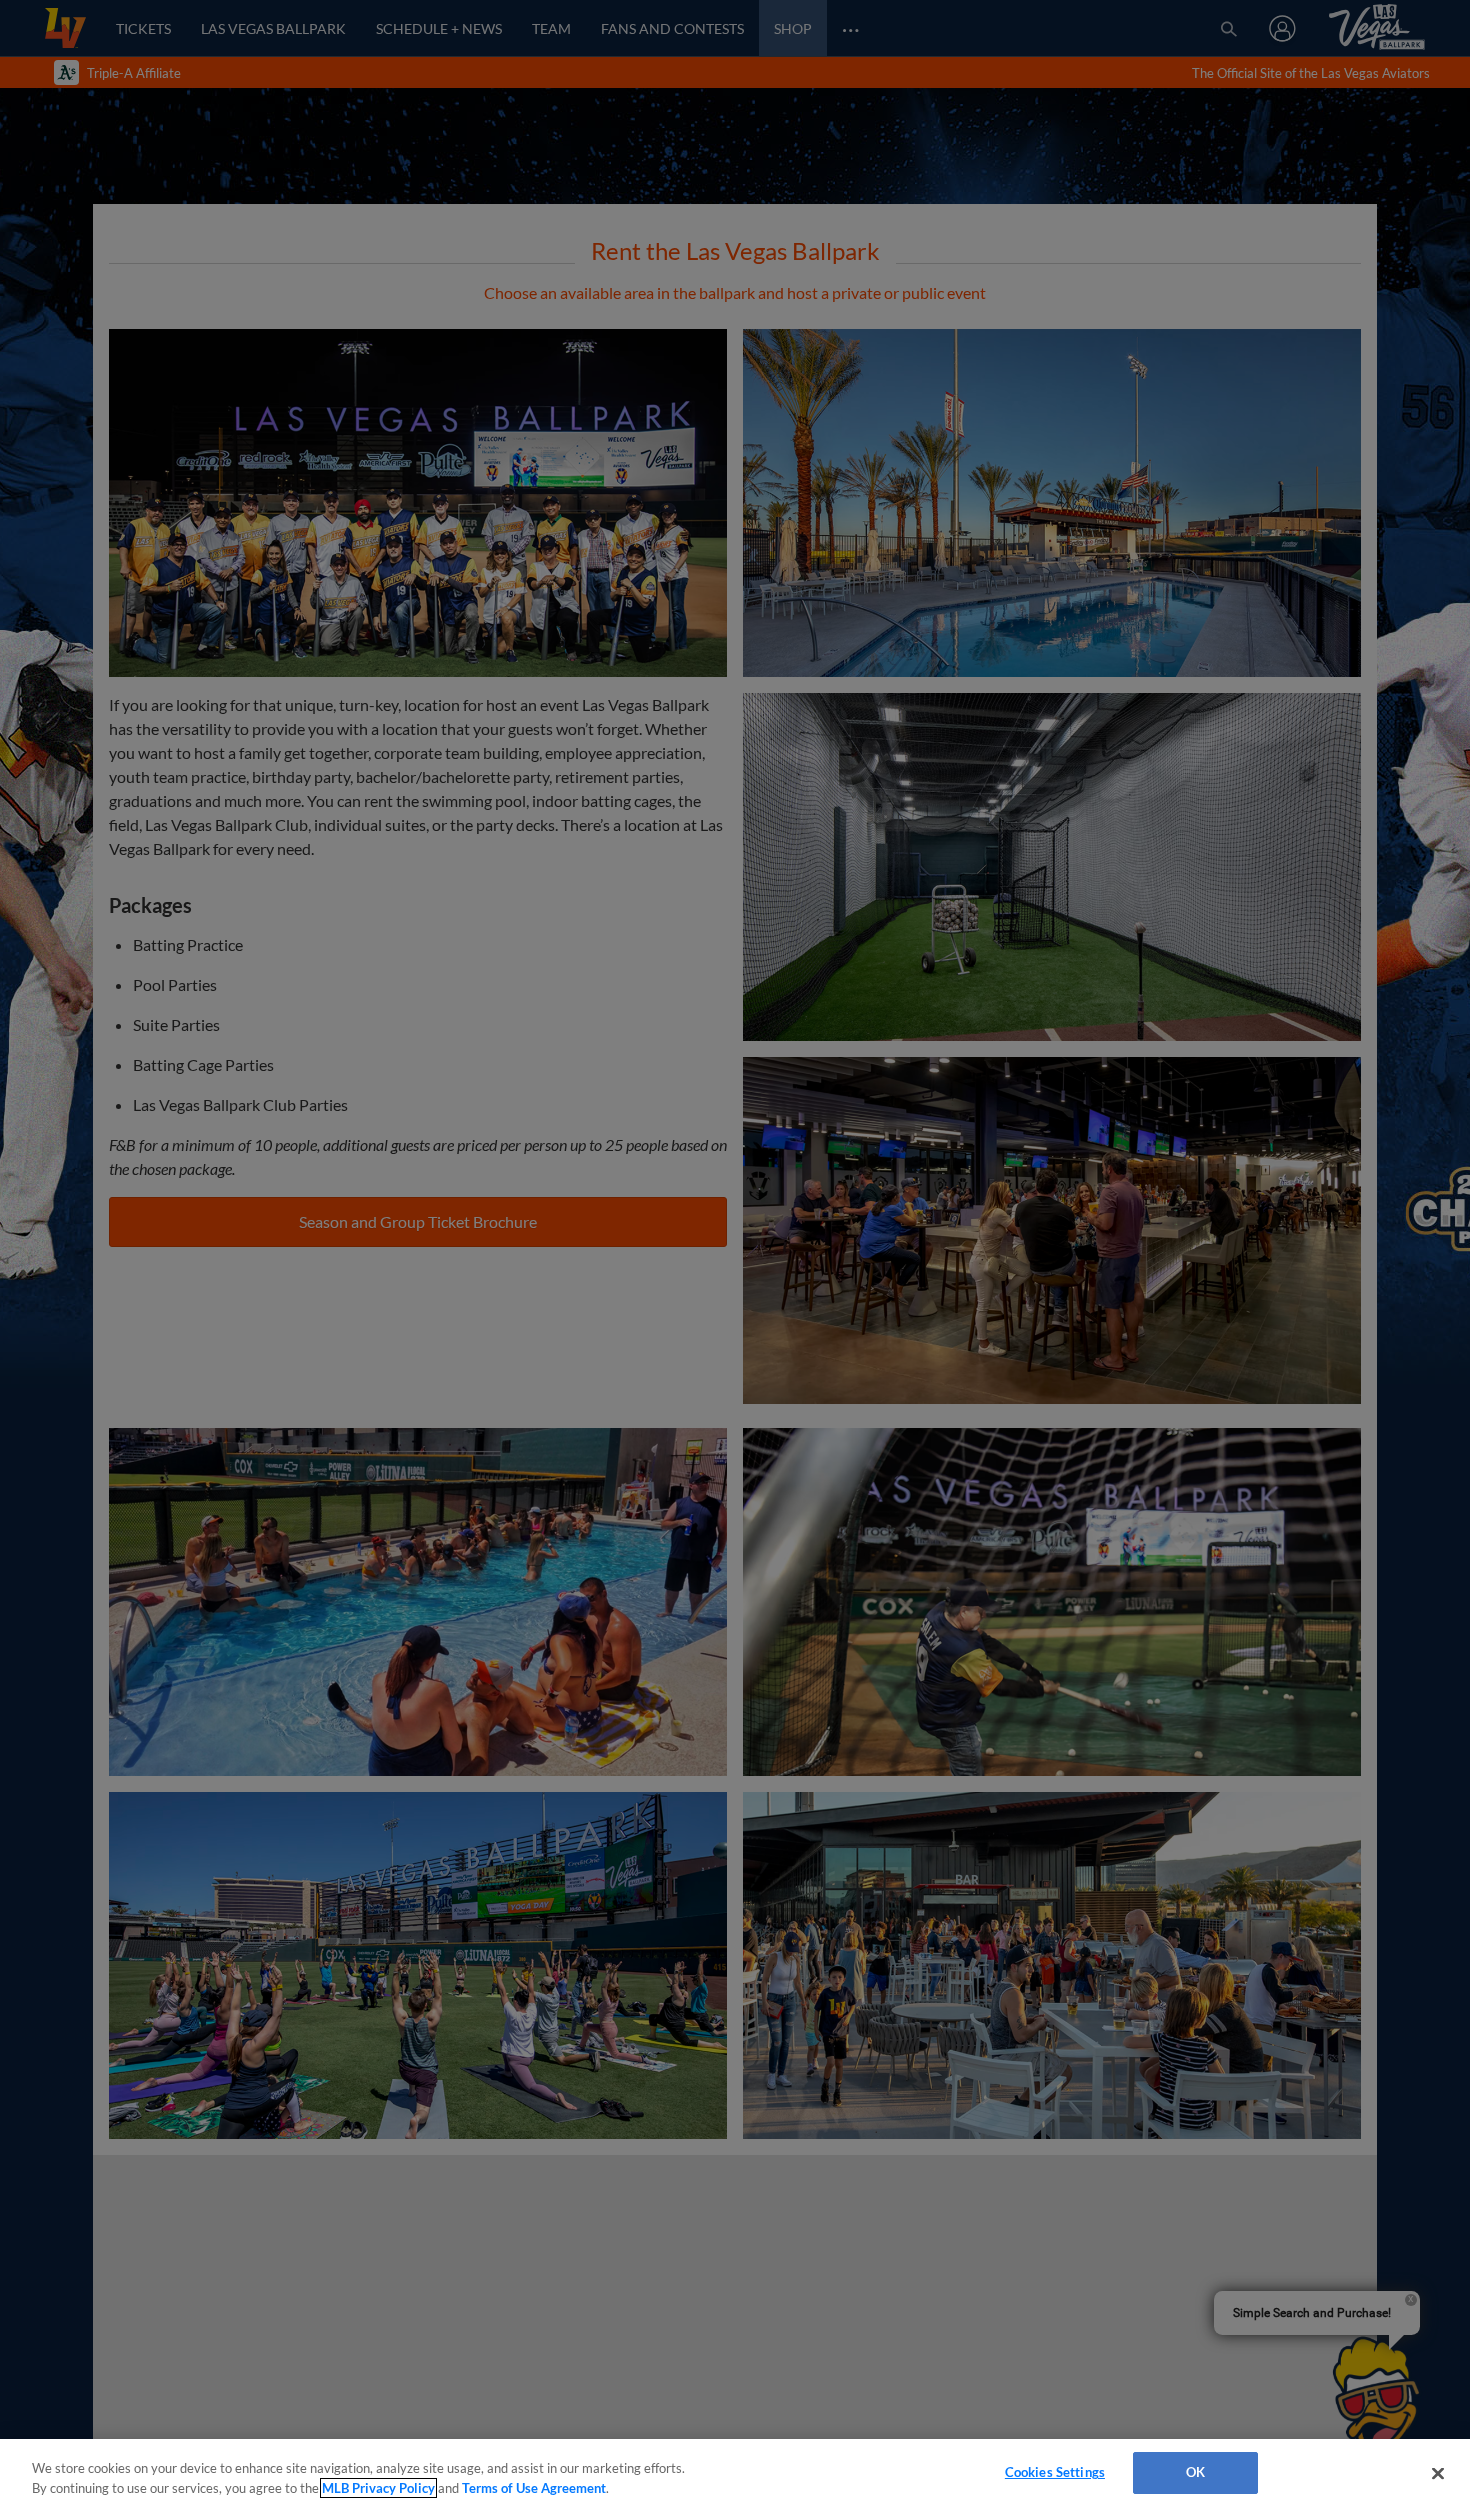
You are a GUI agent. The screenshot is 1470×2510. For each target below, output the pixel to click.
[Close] (1438, 2473)
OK (1195, 2472)
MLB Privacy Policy (378, 2488)
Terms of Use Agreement (534, 2488)
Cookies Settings (1055, 2472)
